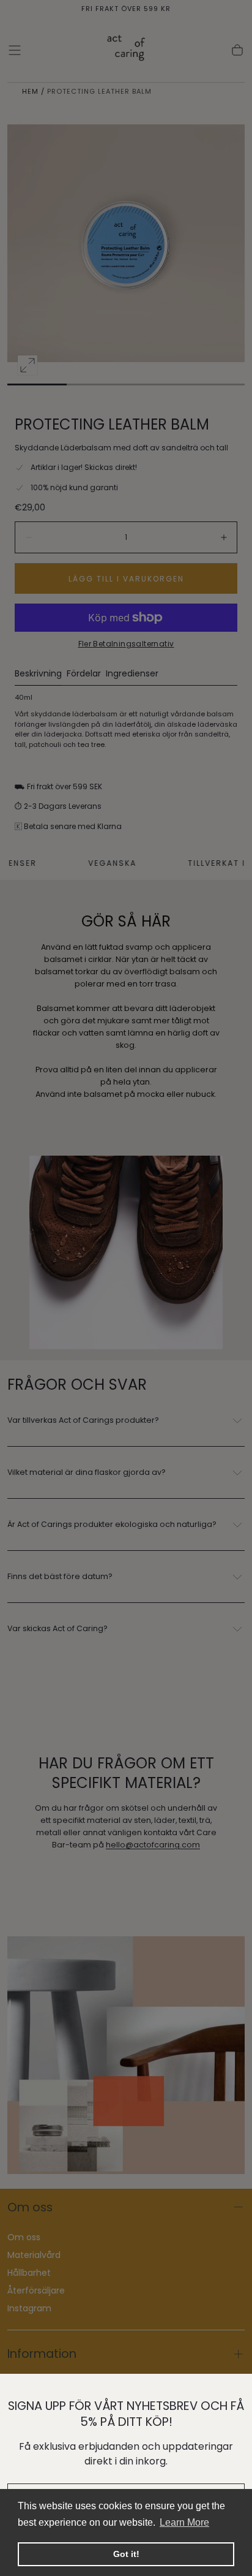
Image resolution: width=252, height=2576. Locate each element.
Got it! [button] (126, 2554)
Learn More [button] (184, 2522)
